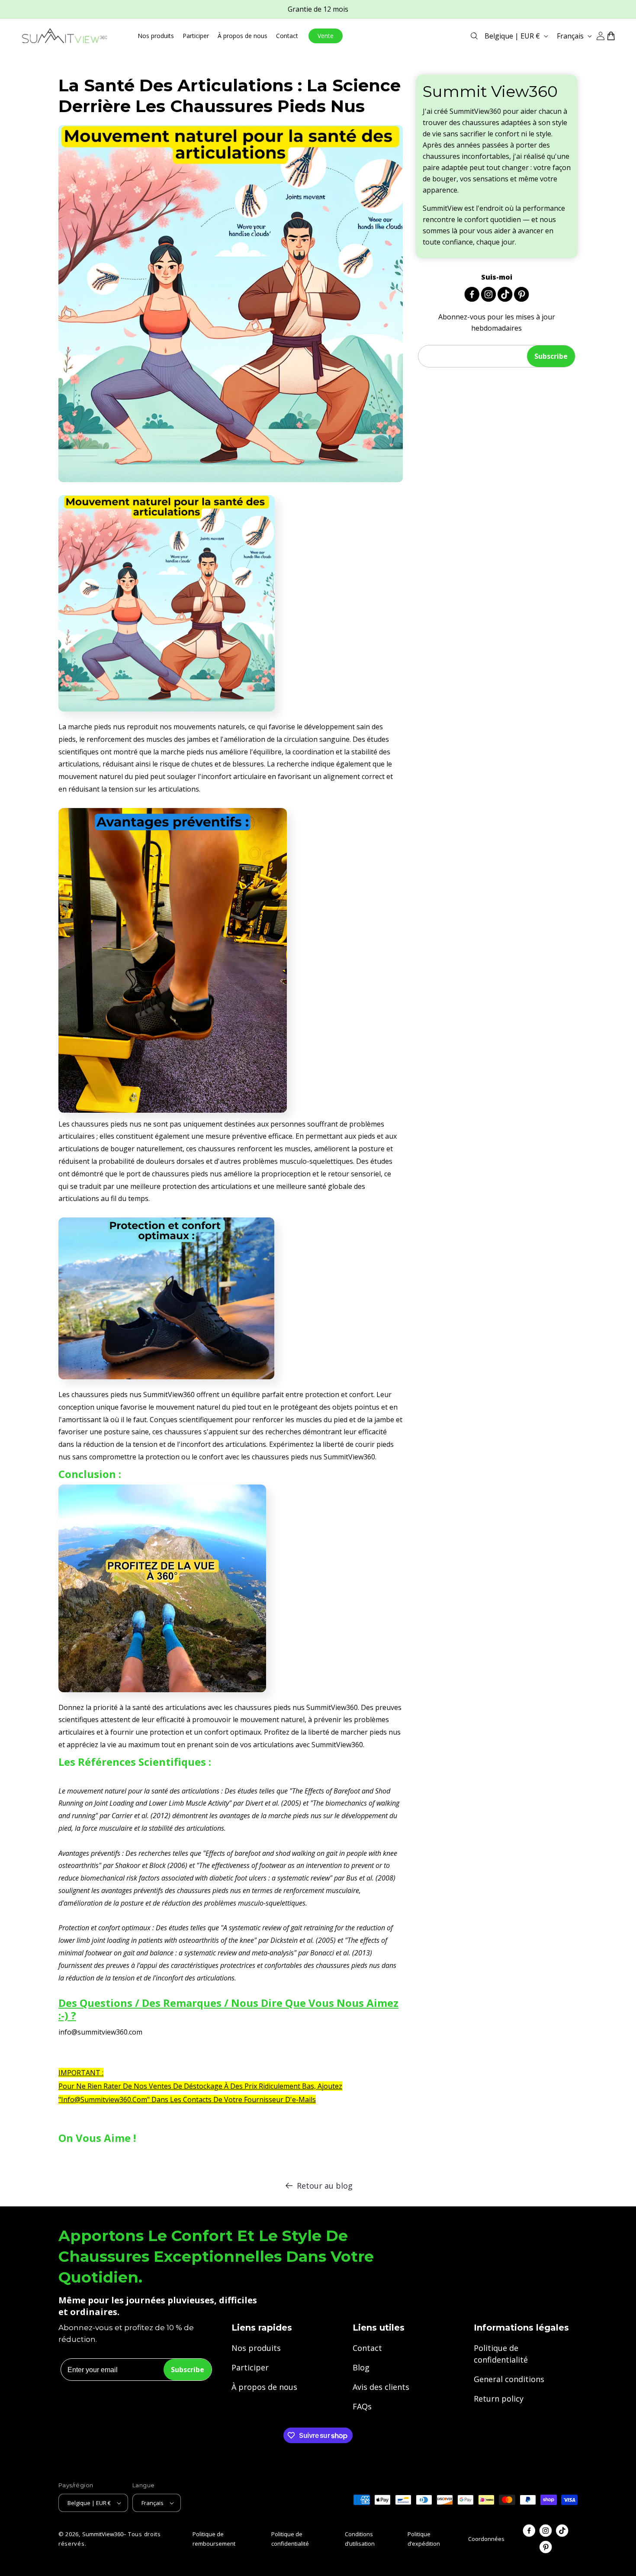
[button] (474, 36)
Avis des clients (381, 2387)
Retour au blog (325, 2186)
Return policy (499, 2399)
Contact (367, 2348)
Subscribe (551, 356)
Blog (361, 2367)
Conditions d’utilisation (360, 2539)
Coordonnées (486, 2539)
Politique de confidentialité (501, 2354)
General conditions (509, 2379)
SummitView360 (103, 2534)
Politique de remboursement (214, 2539)
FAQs (362, 2406)
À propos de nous (264, 2387)
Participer (250, 2367)
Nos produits (256, 2348)
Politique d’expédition (424, 2539)
